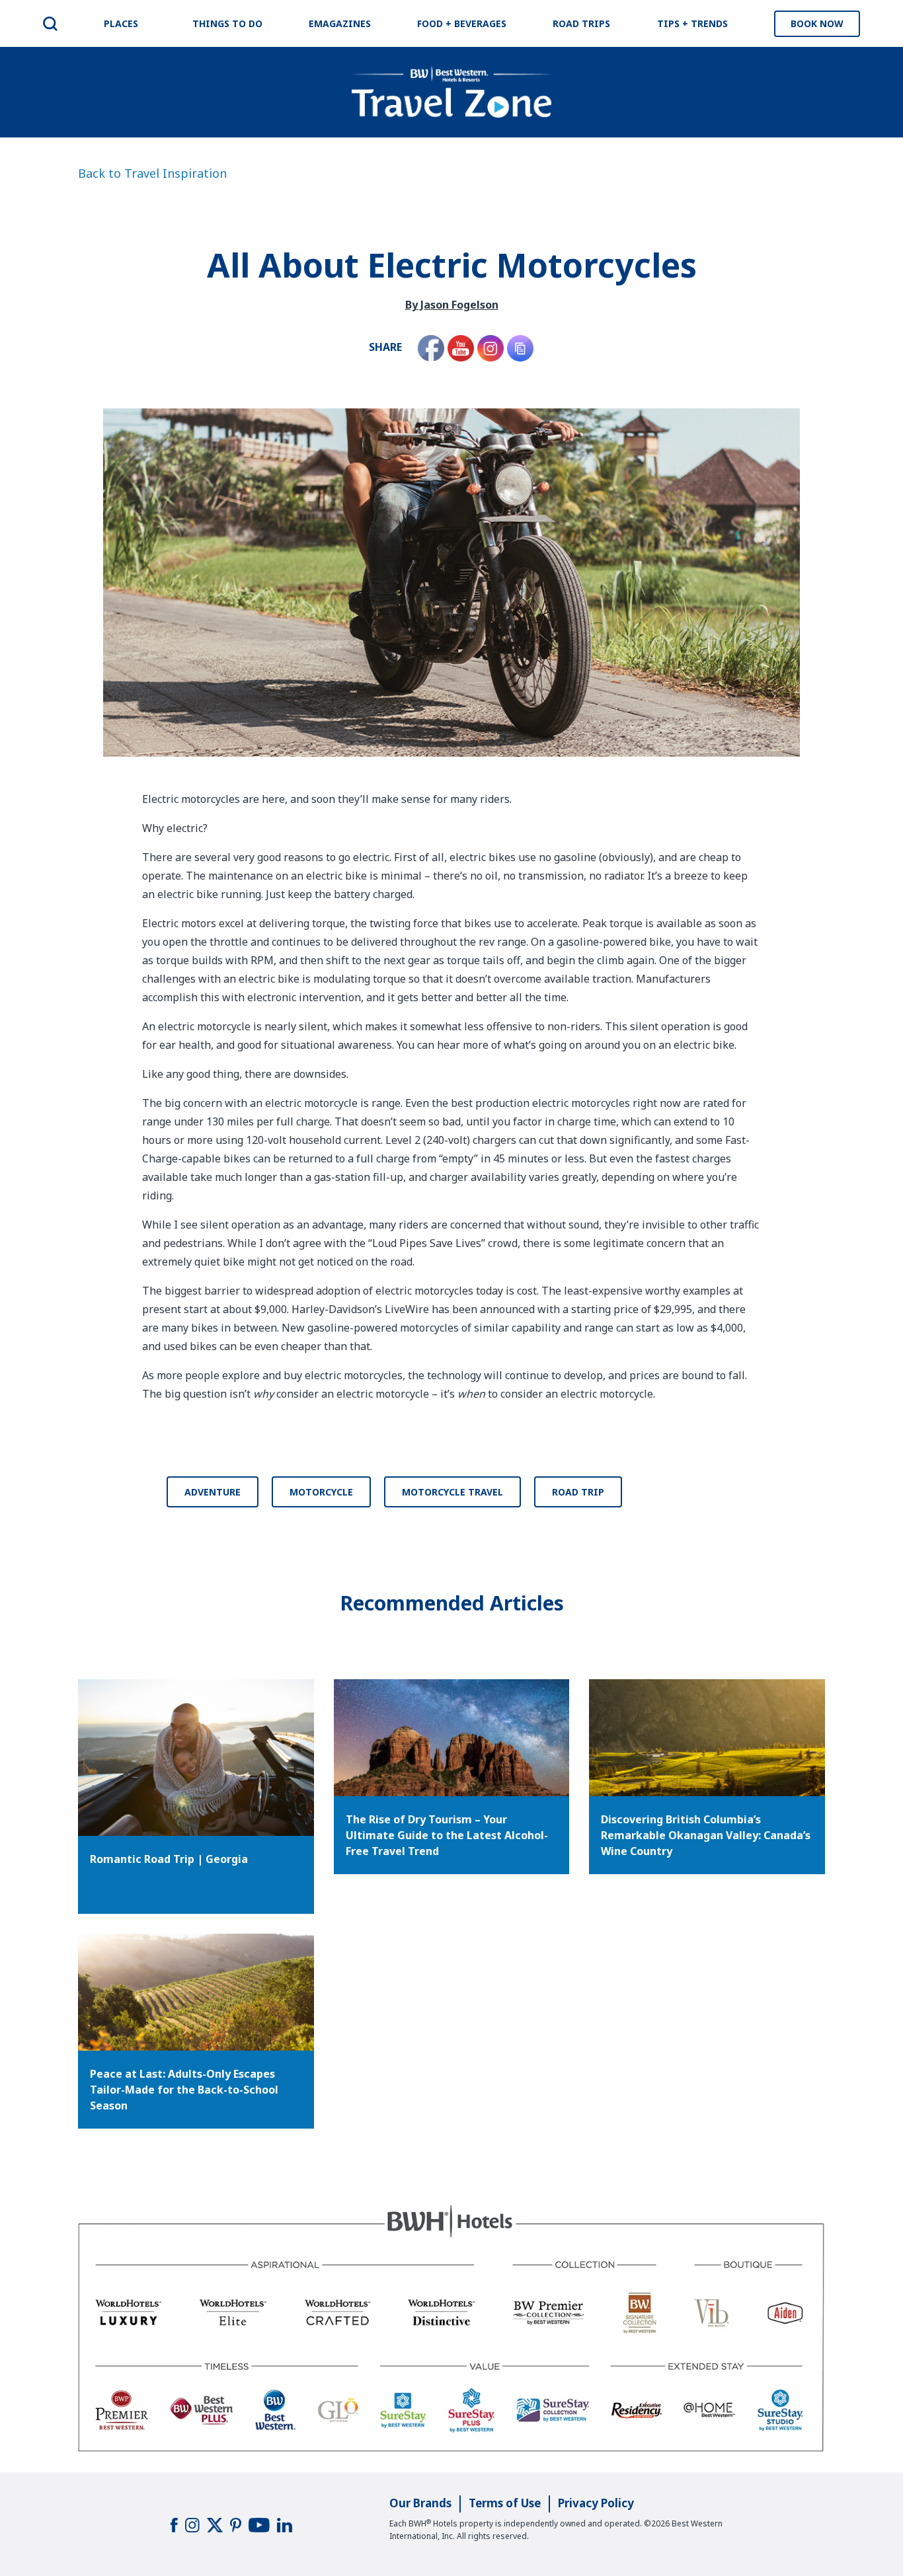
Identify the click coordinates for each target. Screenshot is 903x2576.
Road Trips (581, 23)
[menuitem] (50, 24)
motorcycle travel (452, 1492)
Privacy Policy (596, 2503)
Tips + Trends (692, 23)
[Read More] (452, 1738)
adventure (213, 1492)
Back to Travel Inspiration (152, 173)
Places (121, 23)
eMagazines (340, 23)
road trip (578, 1492)
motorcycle (321, 1492)
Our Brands (420, 2503)
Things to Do (227, 23)
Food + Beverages (462, 23)
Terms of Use (505, 2503)
